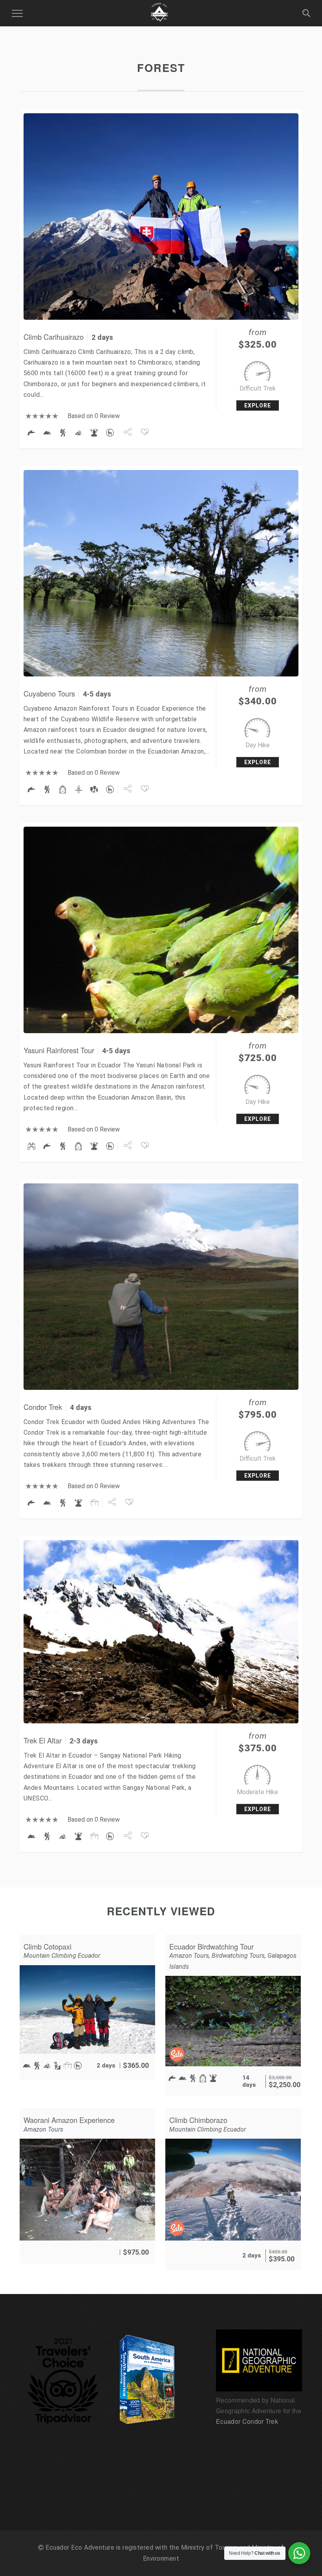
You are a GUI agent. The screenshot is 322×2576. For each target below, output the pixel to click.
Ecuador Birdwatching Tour (211, 1946)
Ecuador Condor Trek (247, 2421)
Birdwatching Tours (238, 1956)
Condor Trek (43, 1407)
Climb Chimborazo (198, 2120)
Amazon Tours (189, 1956)
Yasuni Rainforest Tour (59, 1050)
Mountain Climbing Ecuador (62, 1956)
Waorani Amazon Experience (69, 2120)
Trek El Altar (43, 1740)
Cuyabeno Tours (49, 693)
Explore (258, 405)
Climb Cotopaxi (48, 1946)
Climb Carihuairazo (54, 337)
